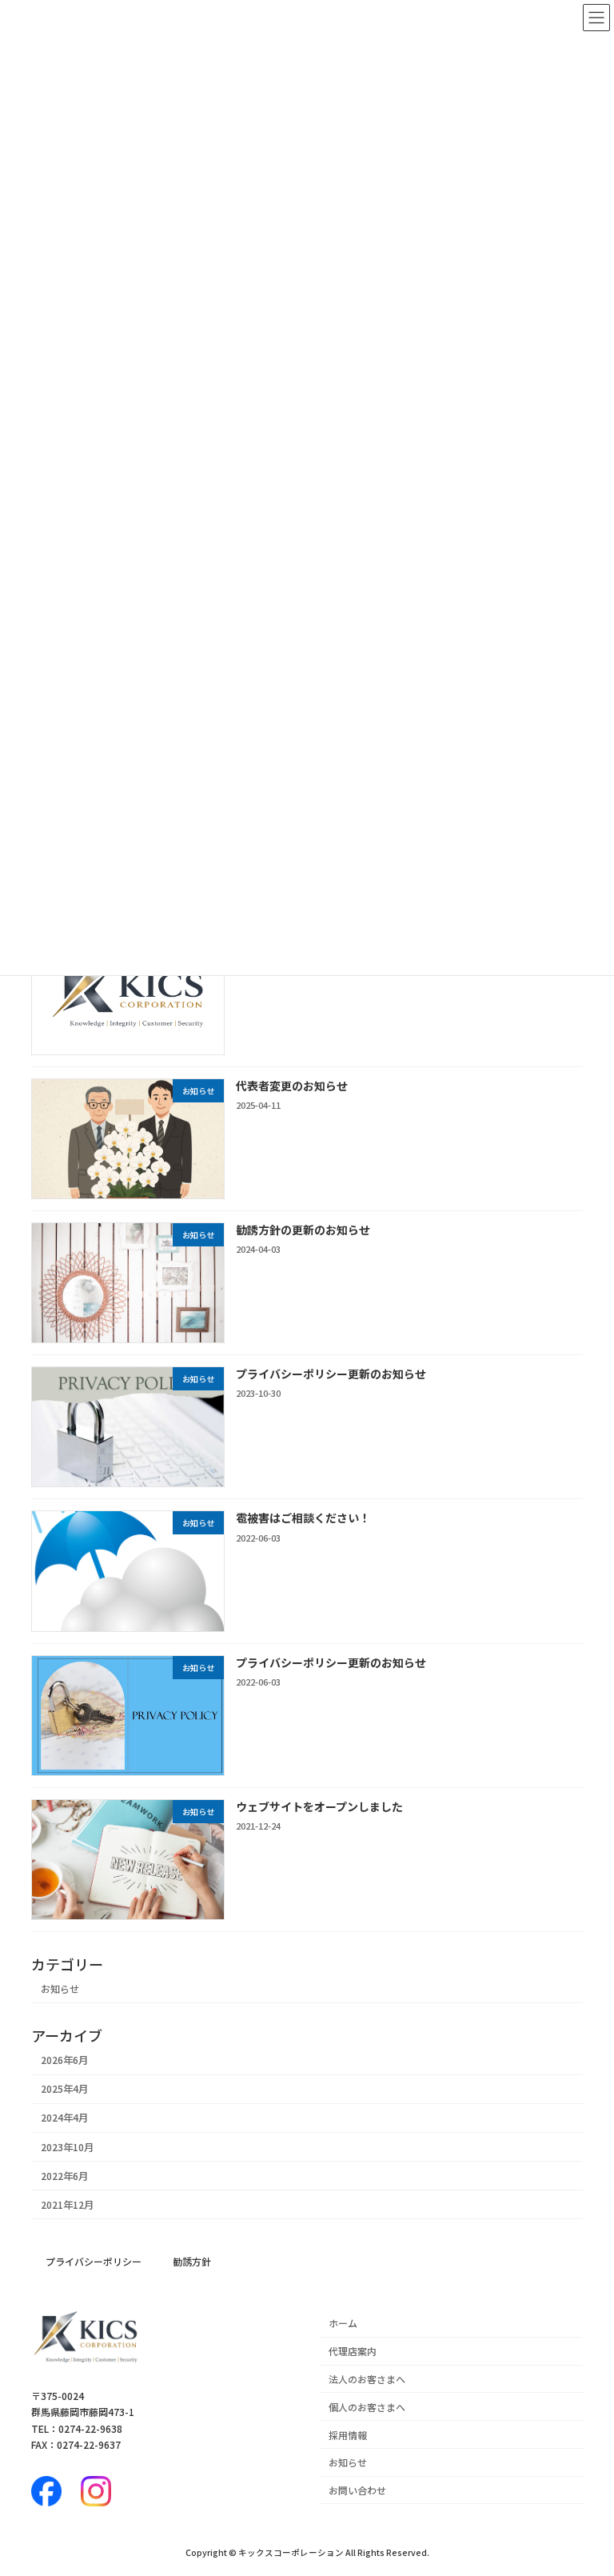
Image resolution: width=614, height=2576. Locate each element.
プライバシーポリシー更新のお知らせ (331, 1374)
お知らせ (60, 1988)
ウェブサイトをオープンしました (319, 1806)
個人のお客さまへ (367, 2407)
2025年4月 (64, 2089)
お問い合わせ (357, 2490)
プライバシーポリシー (94, 2261)
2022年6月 (64, 2175)
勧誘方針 (192, 2261)
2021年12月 (67, 2204)
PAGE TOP (584, 2483)
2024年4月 (64, 2118)
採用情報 (348, 2434)
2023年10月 (67, 2146)
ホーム (343, 2323)
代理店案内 (353, 2351)
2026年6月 (64, 2060)
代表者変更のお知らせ (292, 1085)
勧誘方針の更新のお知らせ (303, 1229)
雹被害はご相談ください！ (303, 1518)
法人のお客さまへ (367, 2379)
